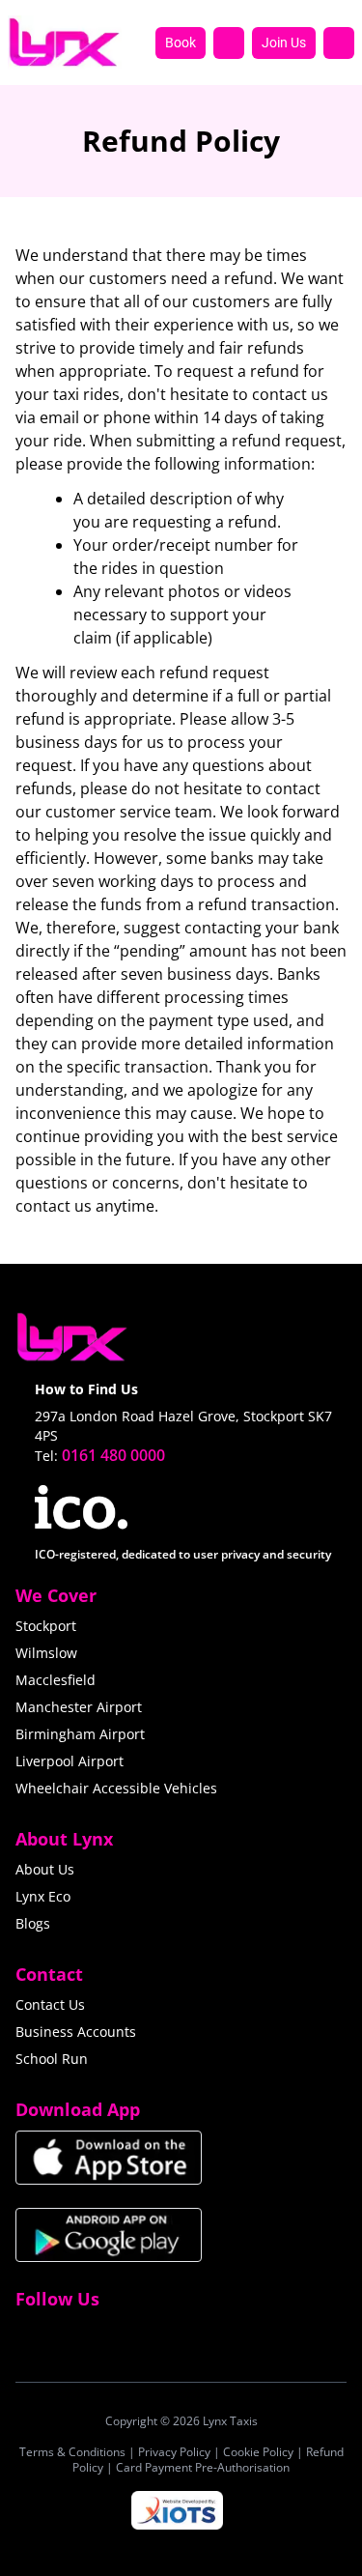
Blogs (33, 1923)
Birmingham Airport (80, 1734)
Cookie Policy (258, 2452)
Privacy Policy (174, 2452)
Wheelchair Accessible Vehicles (116, 1788)
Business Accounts (76, 2032)
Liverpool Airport (70, 1761)
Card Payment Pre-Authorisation (203, 2467)
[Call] (229, 43)
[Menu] (339, 43)
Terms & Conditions (72, 2452)
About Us (45, 1869)
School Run (52, 2059)
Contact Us (50, 2004)
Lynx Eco (43, 1896)
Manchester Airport (79, 1707)
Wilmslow (46, 1653)
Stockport (46, 1626)
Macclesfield (56, 1680)
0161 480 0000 (113, 1455)
